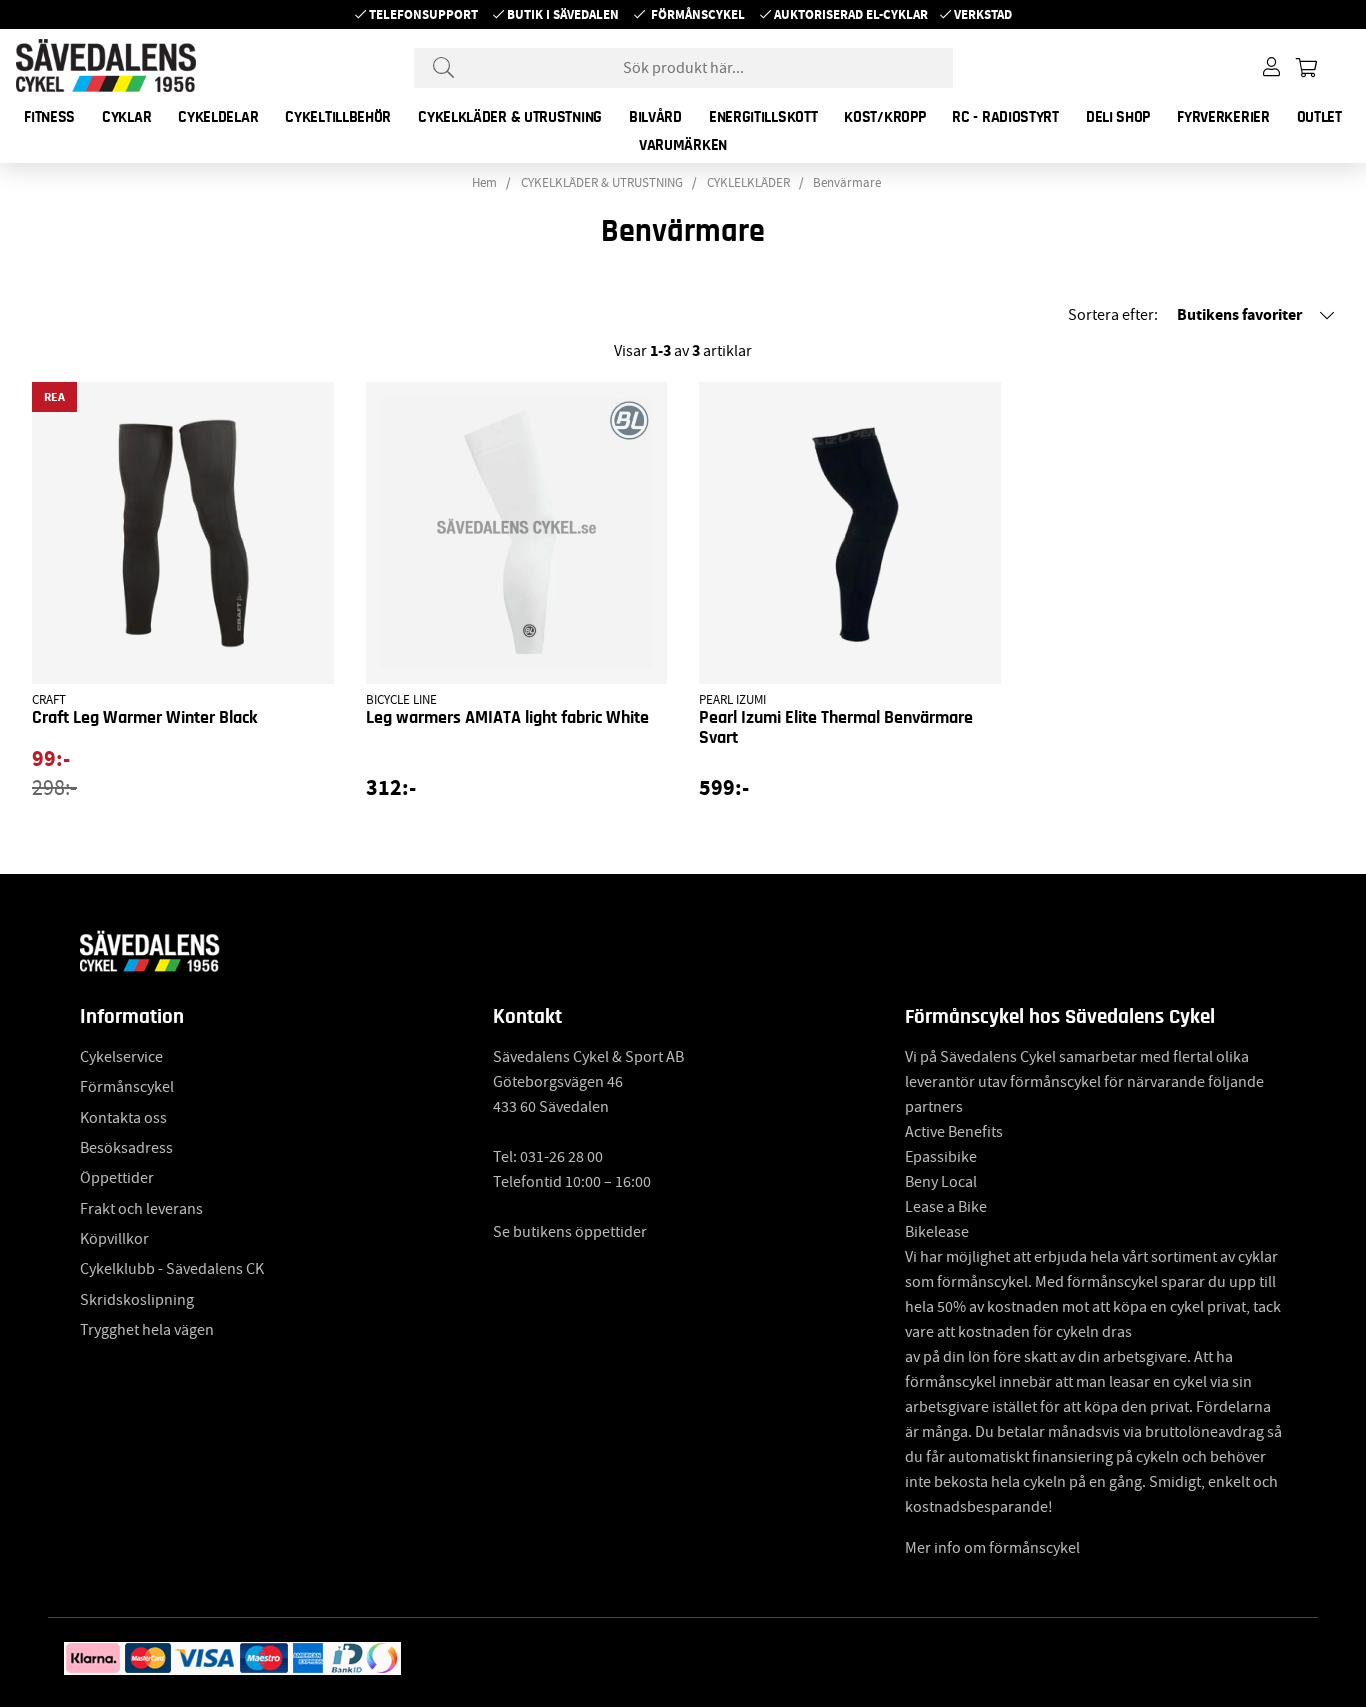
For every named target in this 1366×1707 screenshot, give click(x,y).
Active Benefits (954, 1132)
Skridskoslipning (137, 1300)
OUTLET (1319, 117)
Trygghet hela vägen (147, 1330)
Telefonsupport (423, 14)
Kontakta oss (123, 1118)
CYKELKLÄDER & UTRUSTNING (510, 117)
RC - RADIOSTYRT (1005, 117)
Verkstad (983, 14)
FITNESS (49, 117)
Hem (484, 183)
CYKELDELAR (218, 117)
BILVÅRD (655, 117)
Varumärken (683, 145)
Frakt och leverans (141, 1209)
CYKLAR (126, 117)
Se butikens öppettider (570, 1232)
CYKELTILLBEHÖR (338, 117)
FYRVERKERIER (1223, 117)
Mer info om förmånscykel (992, 1548)
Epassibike (941, 1157)
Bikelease (937, 1232)
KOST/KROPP (884, 117)
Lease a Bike (946, 1207)
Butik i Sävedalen (563, 14)
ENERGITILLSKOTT (763, 117)
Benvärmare (847, 183)
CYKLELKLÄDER (748, 183)
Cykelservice (121, 1057)
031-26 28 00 (561, 1157)
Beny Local (941, 1182)
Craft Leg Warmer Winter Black (144, 718)
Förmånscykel (698, 14)
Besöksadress (126, 1148)
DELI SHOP (1118, 117)
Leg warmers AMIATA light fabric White (507, 718)
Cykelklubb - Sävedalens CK (172, 1269)
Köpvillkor (114, 1239)
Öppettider (117, 1178)
